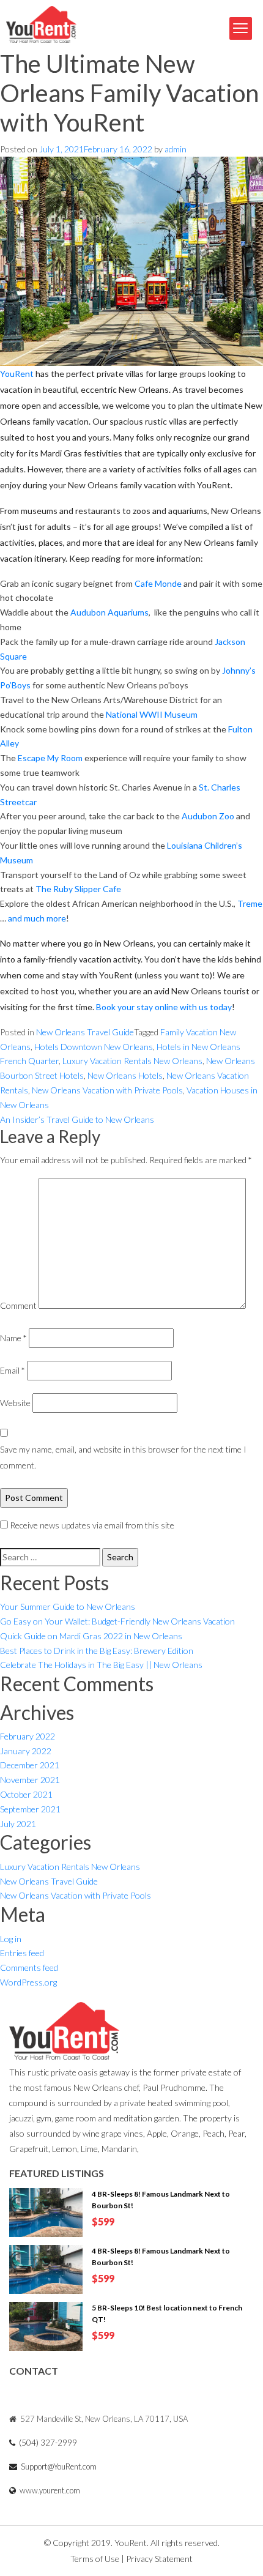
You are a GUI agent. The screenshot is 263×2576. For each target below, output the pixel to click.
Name (13, 1338)
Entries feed (22, 1953)
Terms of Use (96, 2559)
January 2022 (26, 1751)
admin (176, 149)
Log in (11, 1939)
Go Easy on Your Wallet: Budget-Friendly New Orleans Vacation (117, 1621)
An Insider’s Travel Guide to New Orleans (77, 1119)
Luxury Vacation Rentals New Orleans (132, 1061)
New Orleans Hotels (125, 1075)
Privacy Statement (159, 2559)
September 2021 (30, 1809)
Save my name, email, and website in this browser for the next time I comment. (123, 1457)
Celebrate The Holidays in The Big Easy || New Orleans (101, 1665)
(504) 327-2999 (47, 2443)
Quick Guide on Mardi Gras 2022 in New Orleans (91, 1636)
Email (13, 1370)
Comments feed (29, 1967)
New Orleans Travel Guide (85, 1032)
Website (15, 1403)
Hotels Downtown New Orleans (94, 1047)
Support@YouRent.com (58, 2466)
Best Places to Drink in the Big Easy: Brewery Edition (97, 1651)
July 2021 (18, 1824)
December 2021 (30, 1765)
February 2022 (28, 1736)
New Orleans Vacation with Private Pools (107, 1090)
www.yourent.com (49, 2490)
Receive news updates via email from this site (91, 1525)
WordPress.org (28, 1982)
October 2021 (26, 1794)
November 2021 (30, 1780)
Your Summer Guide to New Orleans (68, 1606)
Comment (18, 1305)
